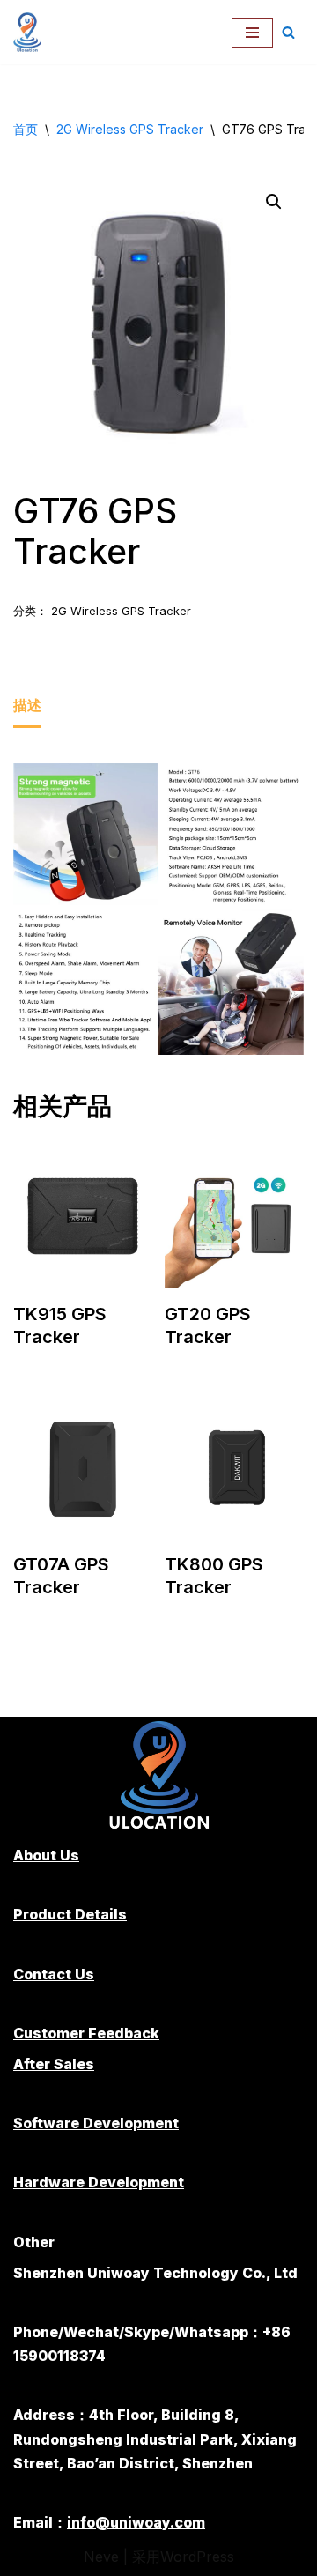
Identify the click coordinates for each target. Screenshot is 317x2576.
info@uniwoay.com (136, 2522)
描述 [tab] (27, 705)
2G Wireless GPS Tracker (130, 129)
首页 (26, 129)
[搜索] (288, 32)
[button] (274, 202)
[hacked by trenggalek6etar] (32, 32)
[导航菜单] (252, 33)
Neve (101, 2557)
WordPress (197, 2557)
